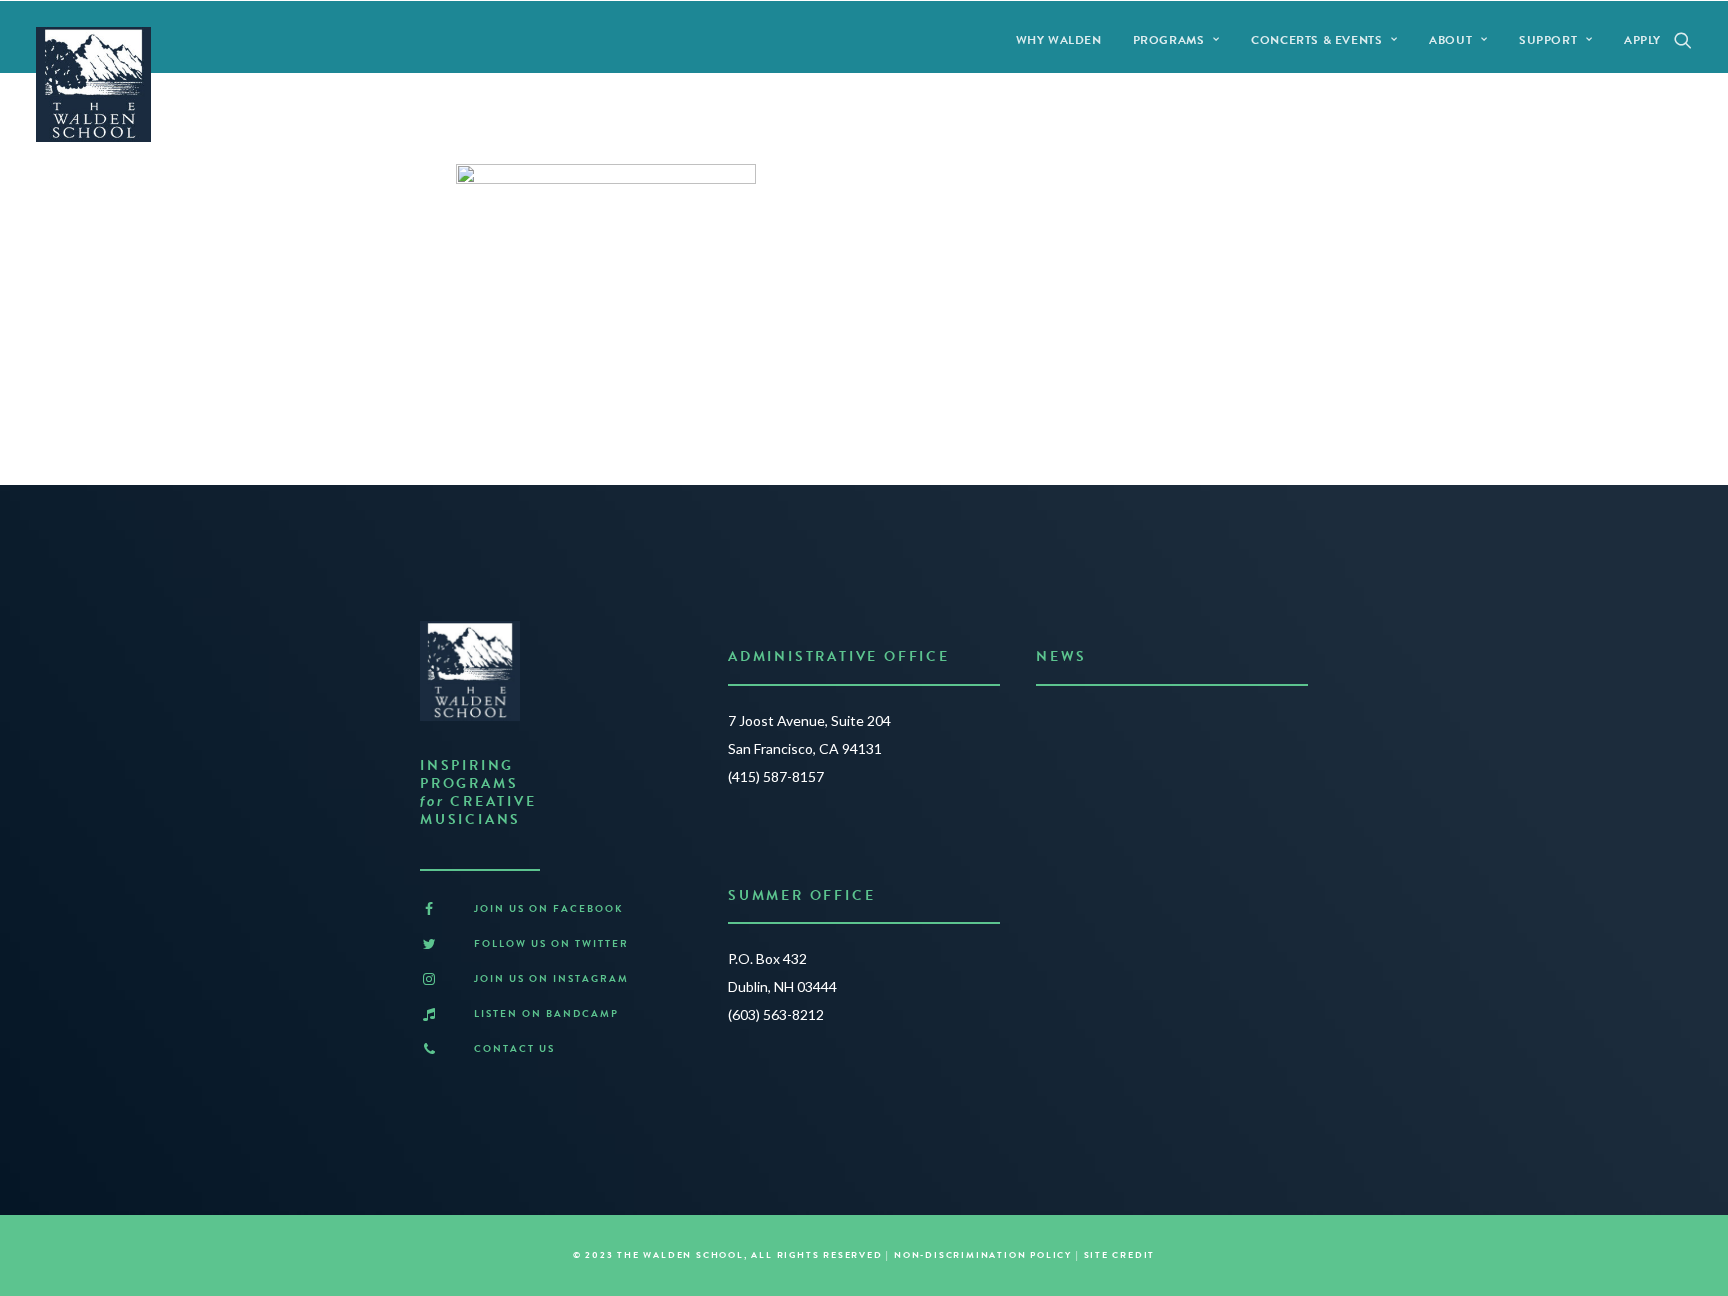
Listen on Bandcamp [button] (546, 1013)
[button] (1683, 39)
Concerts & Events (1316, 40)
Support (1548, 40)
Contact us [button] (514, 1048)
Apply (1642, 40)
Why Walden (1059, 40)
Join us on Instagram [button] (551, 978)
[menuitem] (1059, 39)
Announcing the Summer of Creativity (1166, 725)
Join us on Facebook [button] (549, 908)
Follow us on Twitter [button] (551, 943)
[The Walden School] (93, 84)
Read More (1077, 804)
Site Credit (1120, 1255)
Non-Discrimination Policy (983, 1255)
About (1450, 40)
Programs (1169, 40)
